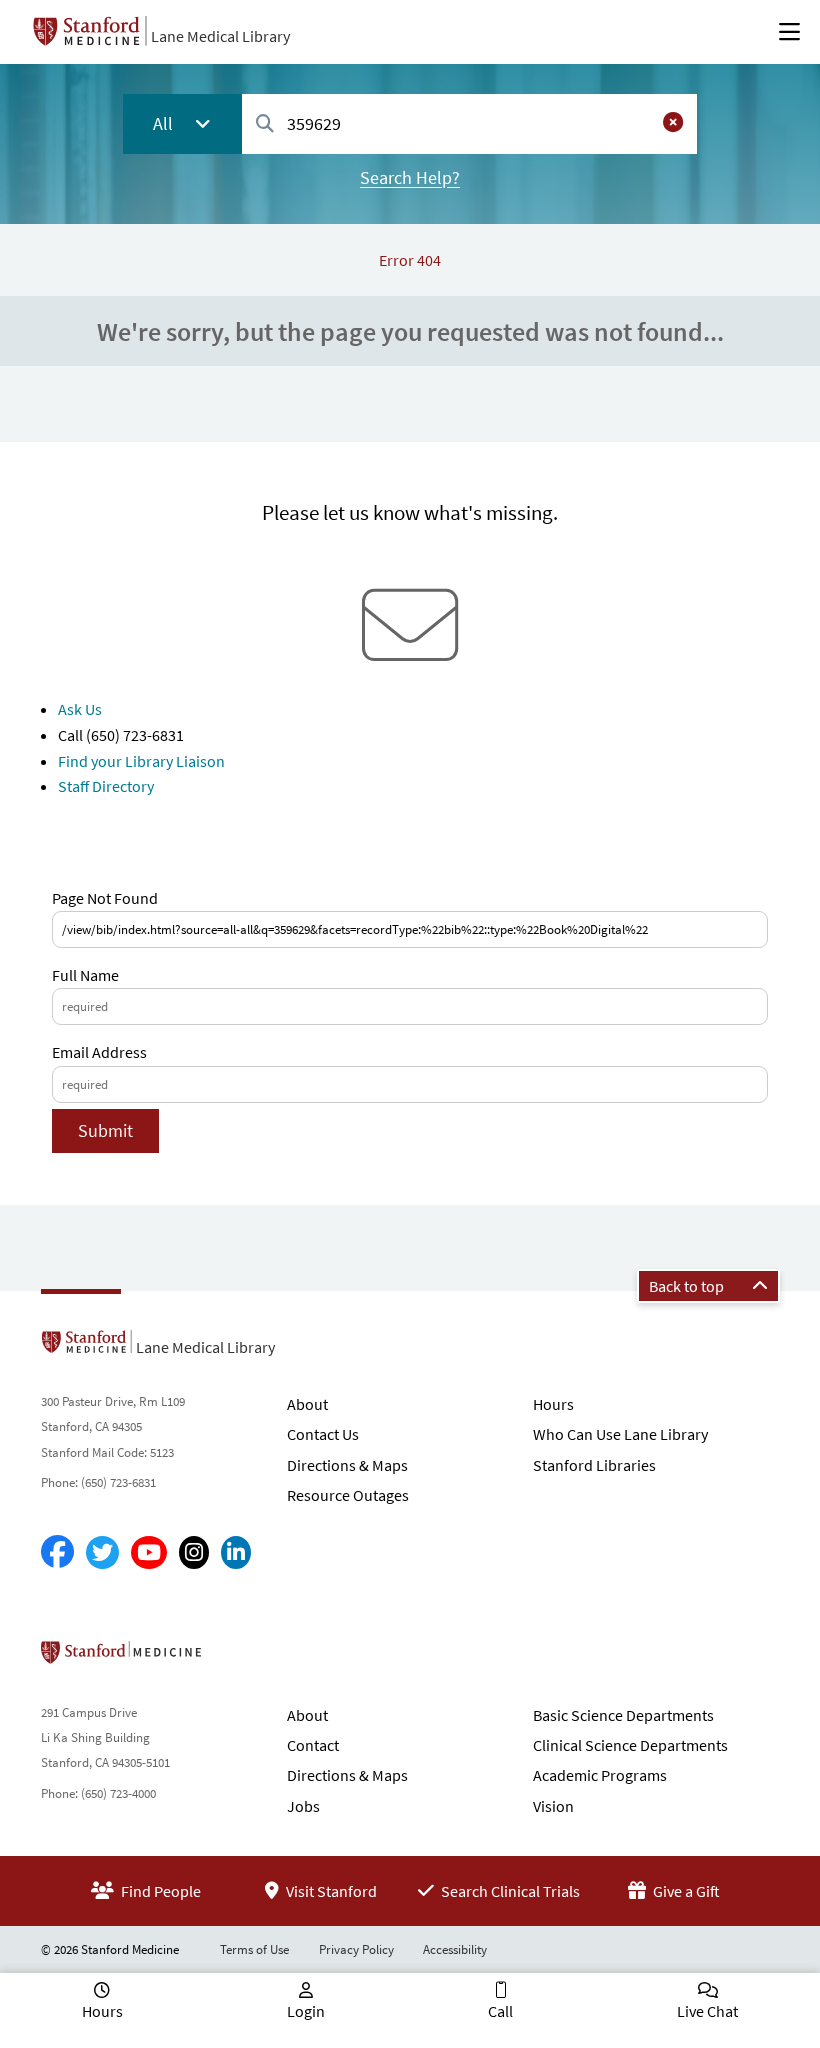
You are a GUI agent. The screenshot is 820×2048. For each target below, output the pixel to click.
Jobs (303, 1806)
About (307, 1404)
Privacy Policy (356, 1949)
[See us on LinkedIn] (236, 1552)
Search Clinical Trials (509, 1891)
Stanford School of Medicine (236, 1658)
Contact (313, 1745)
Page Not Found (105, 898)
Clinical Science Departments (630, 1745)
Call (500, 2011)
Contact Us (323, 1434)
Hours (553, 1404)
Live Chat (707, 2011)
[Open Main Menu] (789, 32)
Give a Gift (685, 1891)
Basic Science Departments (623, 1715)
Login (306, 2011)
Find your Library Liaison (141, 761)
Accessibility (455, 1949)
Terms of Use (254, 1949)
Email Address (99, 1052)
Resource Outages (348, 1495)
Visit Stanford (330, 1891)
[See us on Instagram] (194, 1552)
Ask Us (80, 709)
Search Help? (410, 177)
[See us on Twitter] (102, 1552)
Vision (553, 1806)
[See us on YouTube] (149, 1552)
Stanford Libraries (594, 1465)
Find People (159, 1891)
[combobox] (469, 123)
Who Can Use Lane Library (620, 1434)
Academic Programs (600, 1775)
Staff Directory (106, 786)
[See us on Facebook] (57, 1552)
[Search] (265, 124)
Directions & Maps (347, 1465)
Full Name (85, 975)
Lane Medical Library (220, 36)
